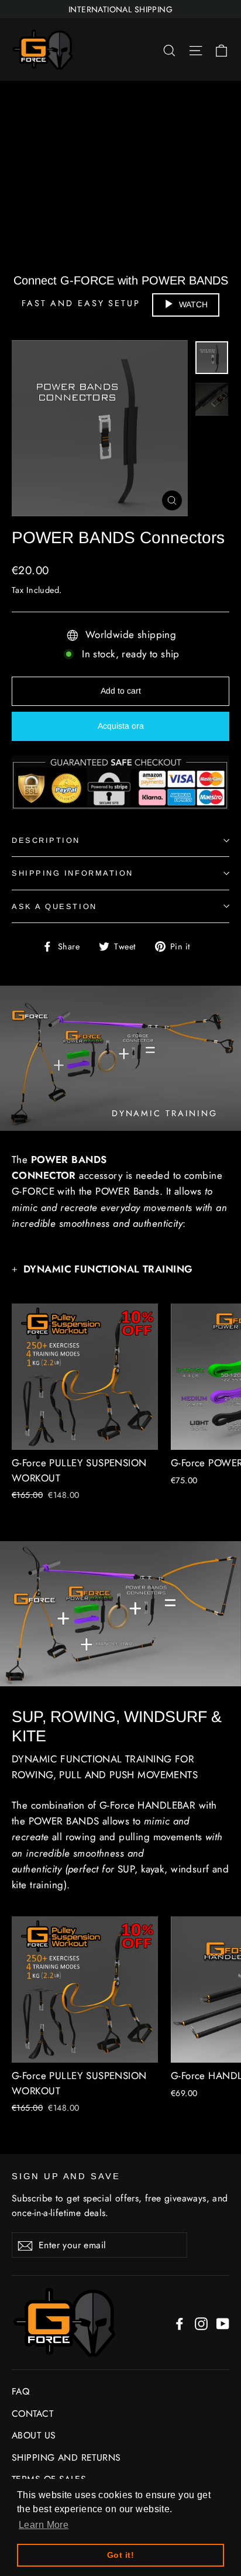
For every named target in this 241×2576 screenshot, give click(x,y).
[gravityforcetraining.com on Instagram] (201, 2322)
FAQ (20, 2391)
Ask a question (54, 906)
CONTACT (32, 2414)
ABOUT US (34, 2435)
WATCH (193, 304)
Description (46, 840)
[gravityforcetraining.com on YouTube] (223, 2322)
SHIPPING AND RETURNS (66, 2457)
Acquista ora (121, 726)
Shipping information (73, 873)
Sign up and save (66, 2176)
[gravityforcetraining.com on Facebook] (180, 2322)
